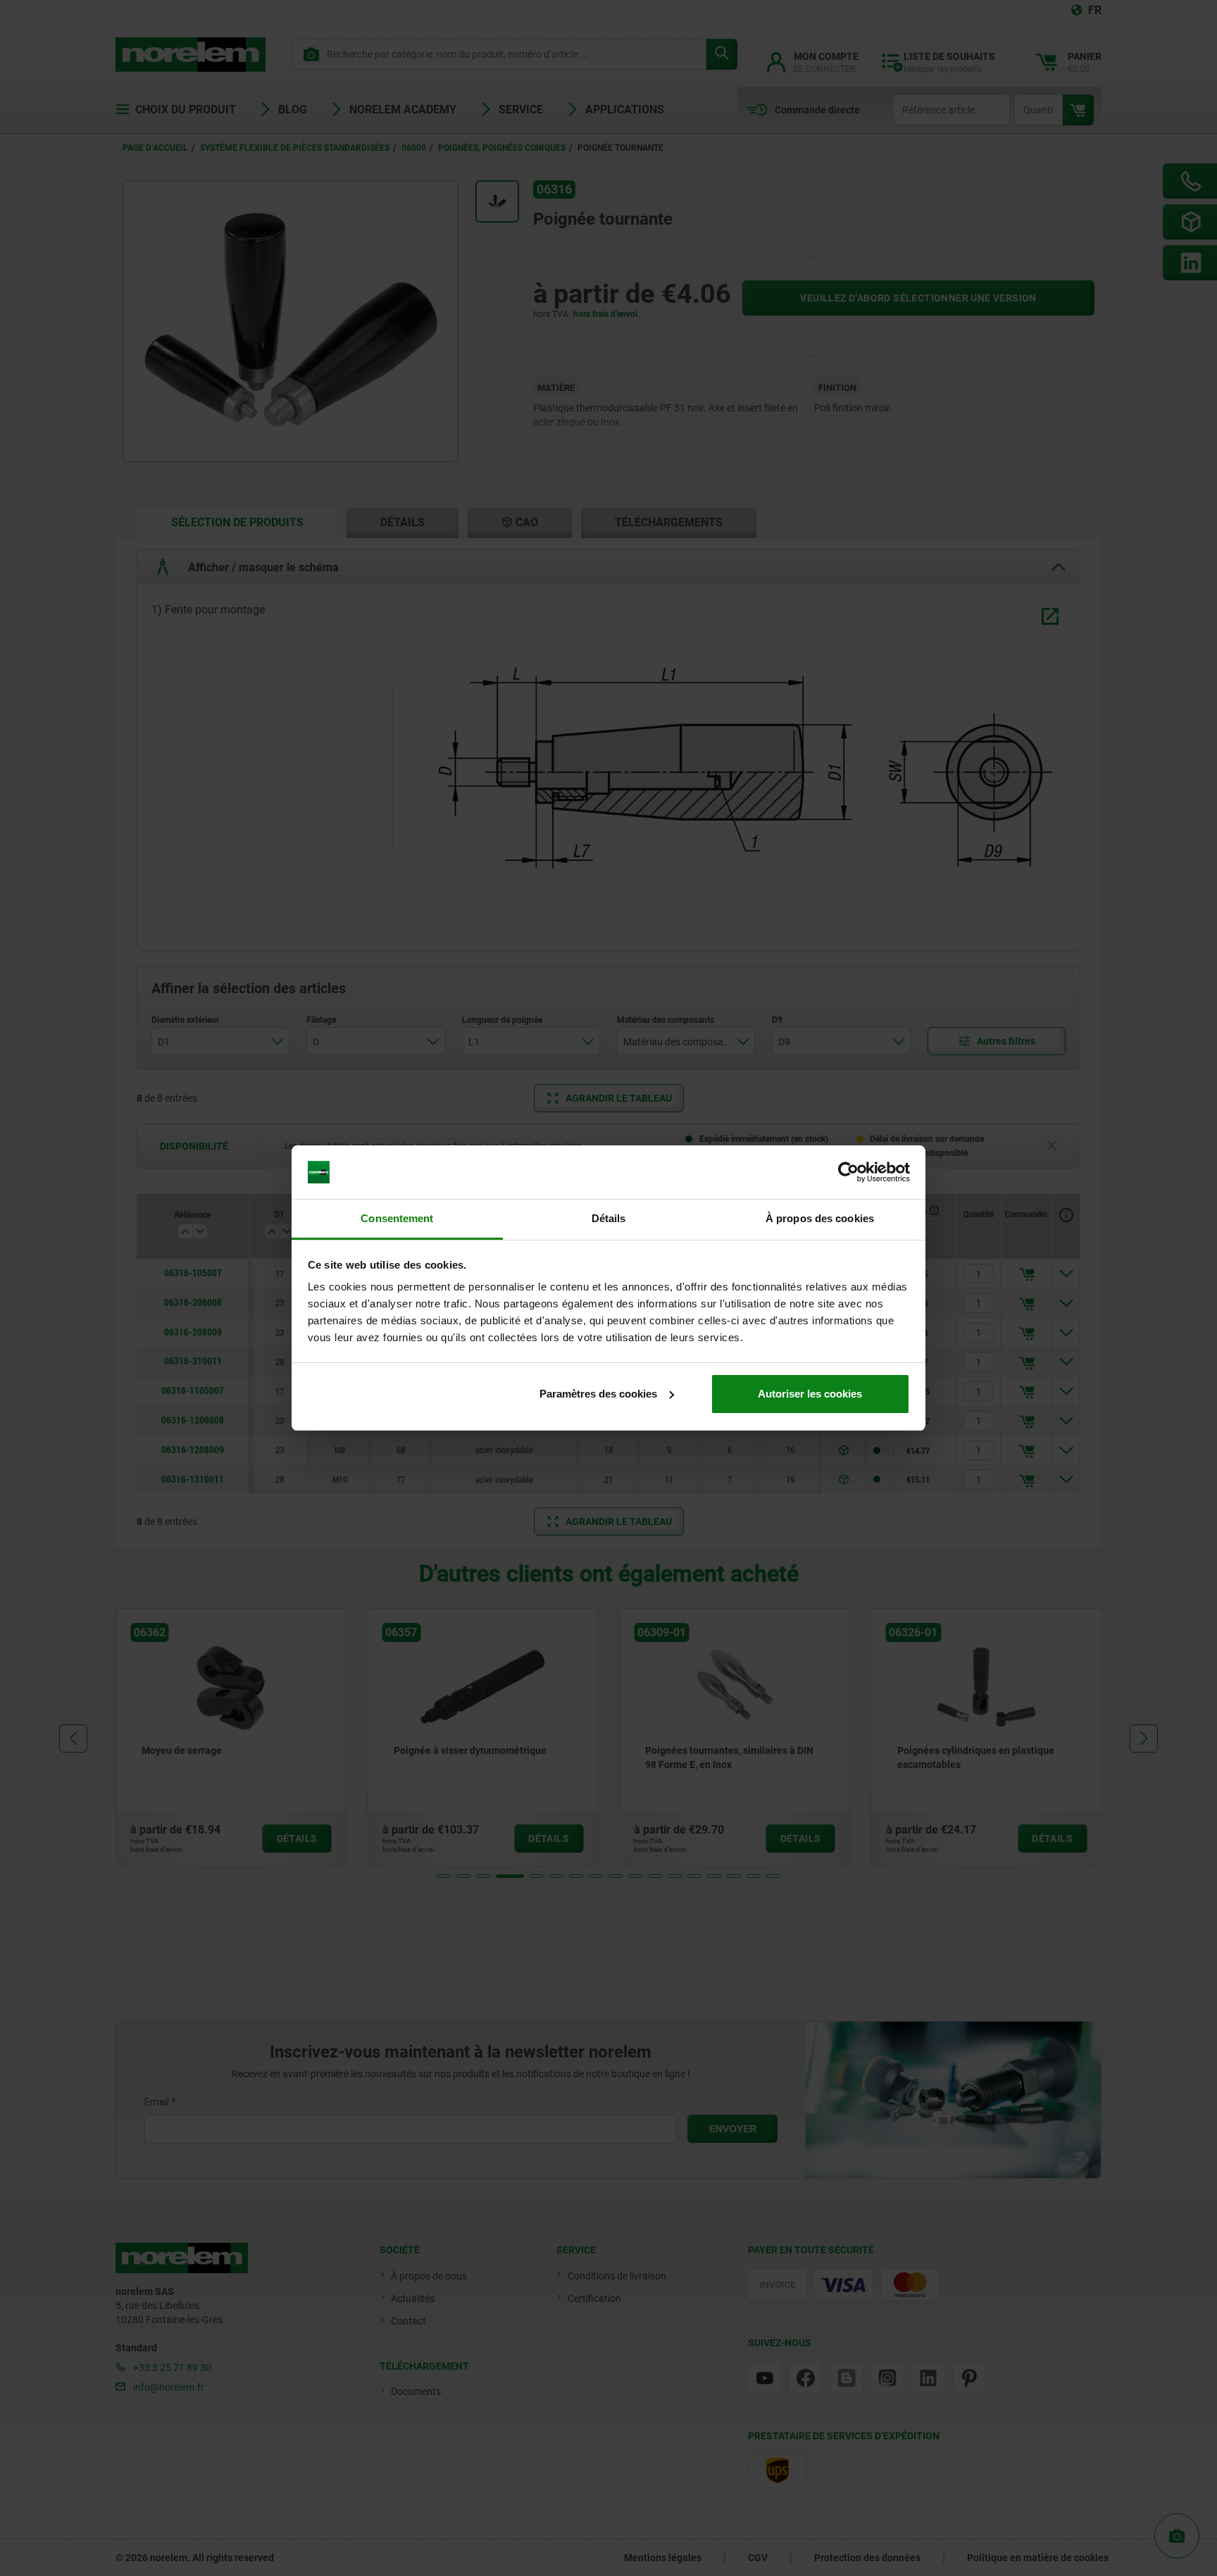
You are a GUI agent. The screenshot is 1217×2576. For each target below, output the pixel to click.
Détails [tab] (609, 1218)
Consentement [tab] (397, 1218)
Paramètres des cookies (598, 1394)
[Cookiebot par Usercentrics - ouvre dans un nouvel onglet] (848, 1172)
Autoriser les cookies (810, 1394)
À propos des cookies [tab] (820, 1218)
